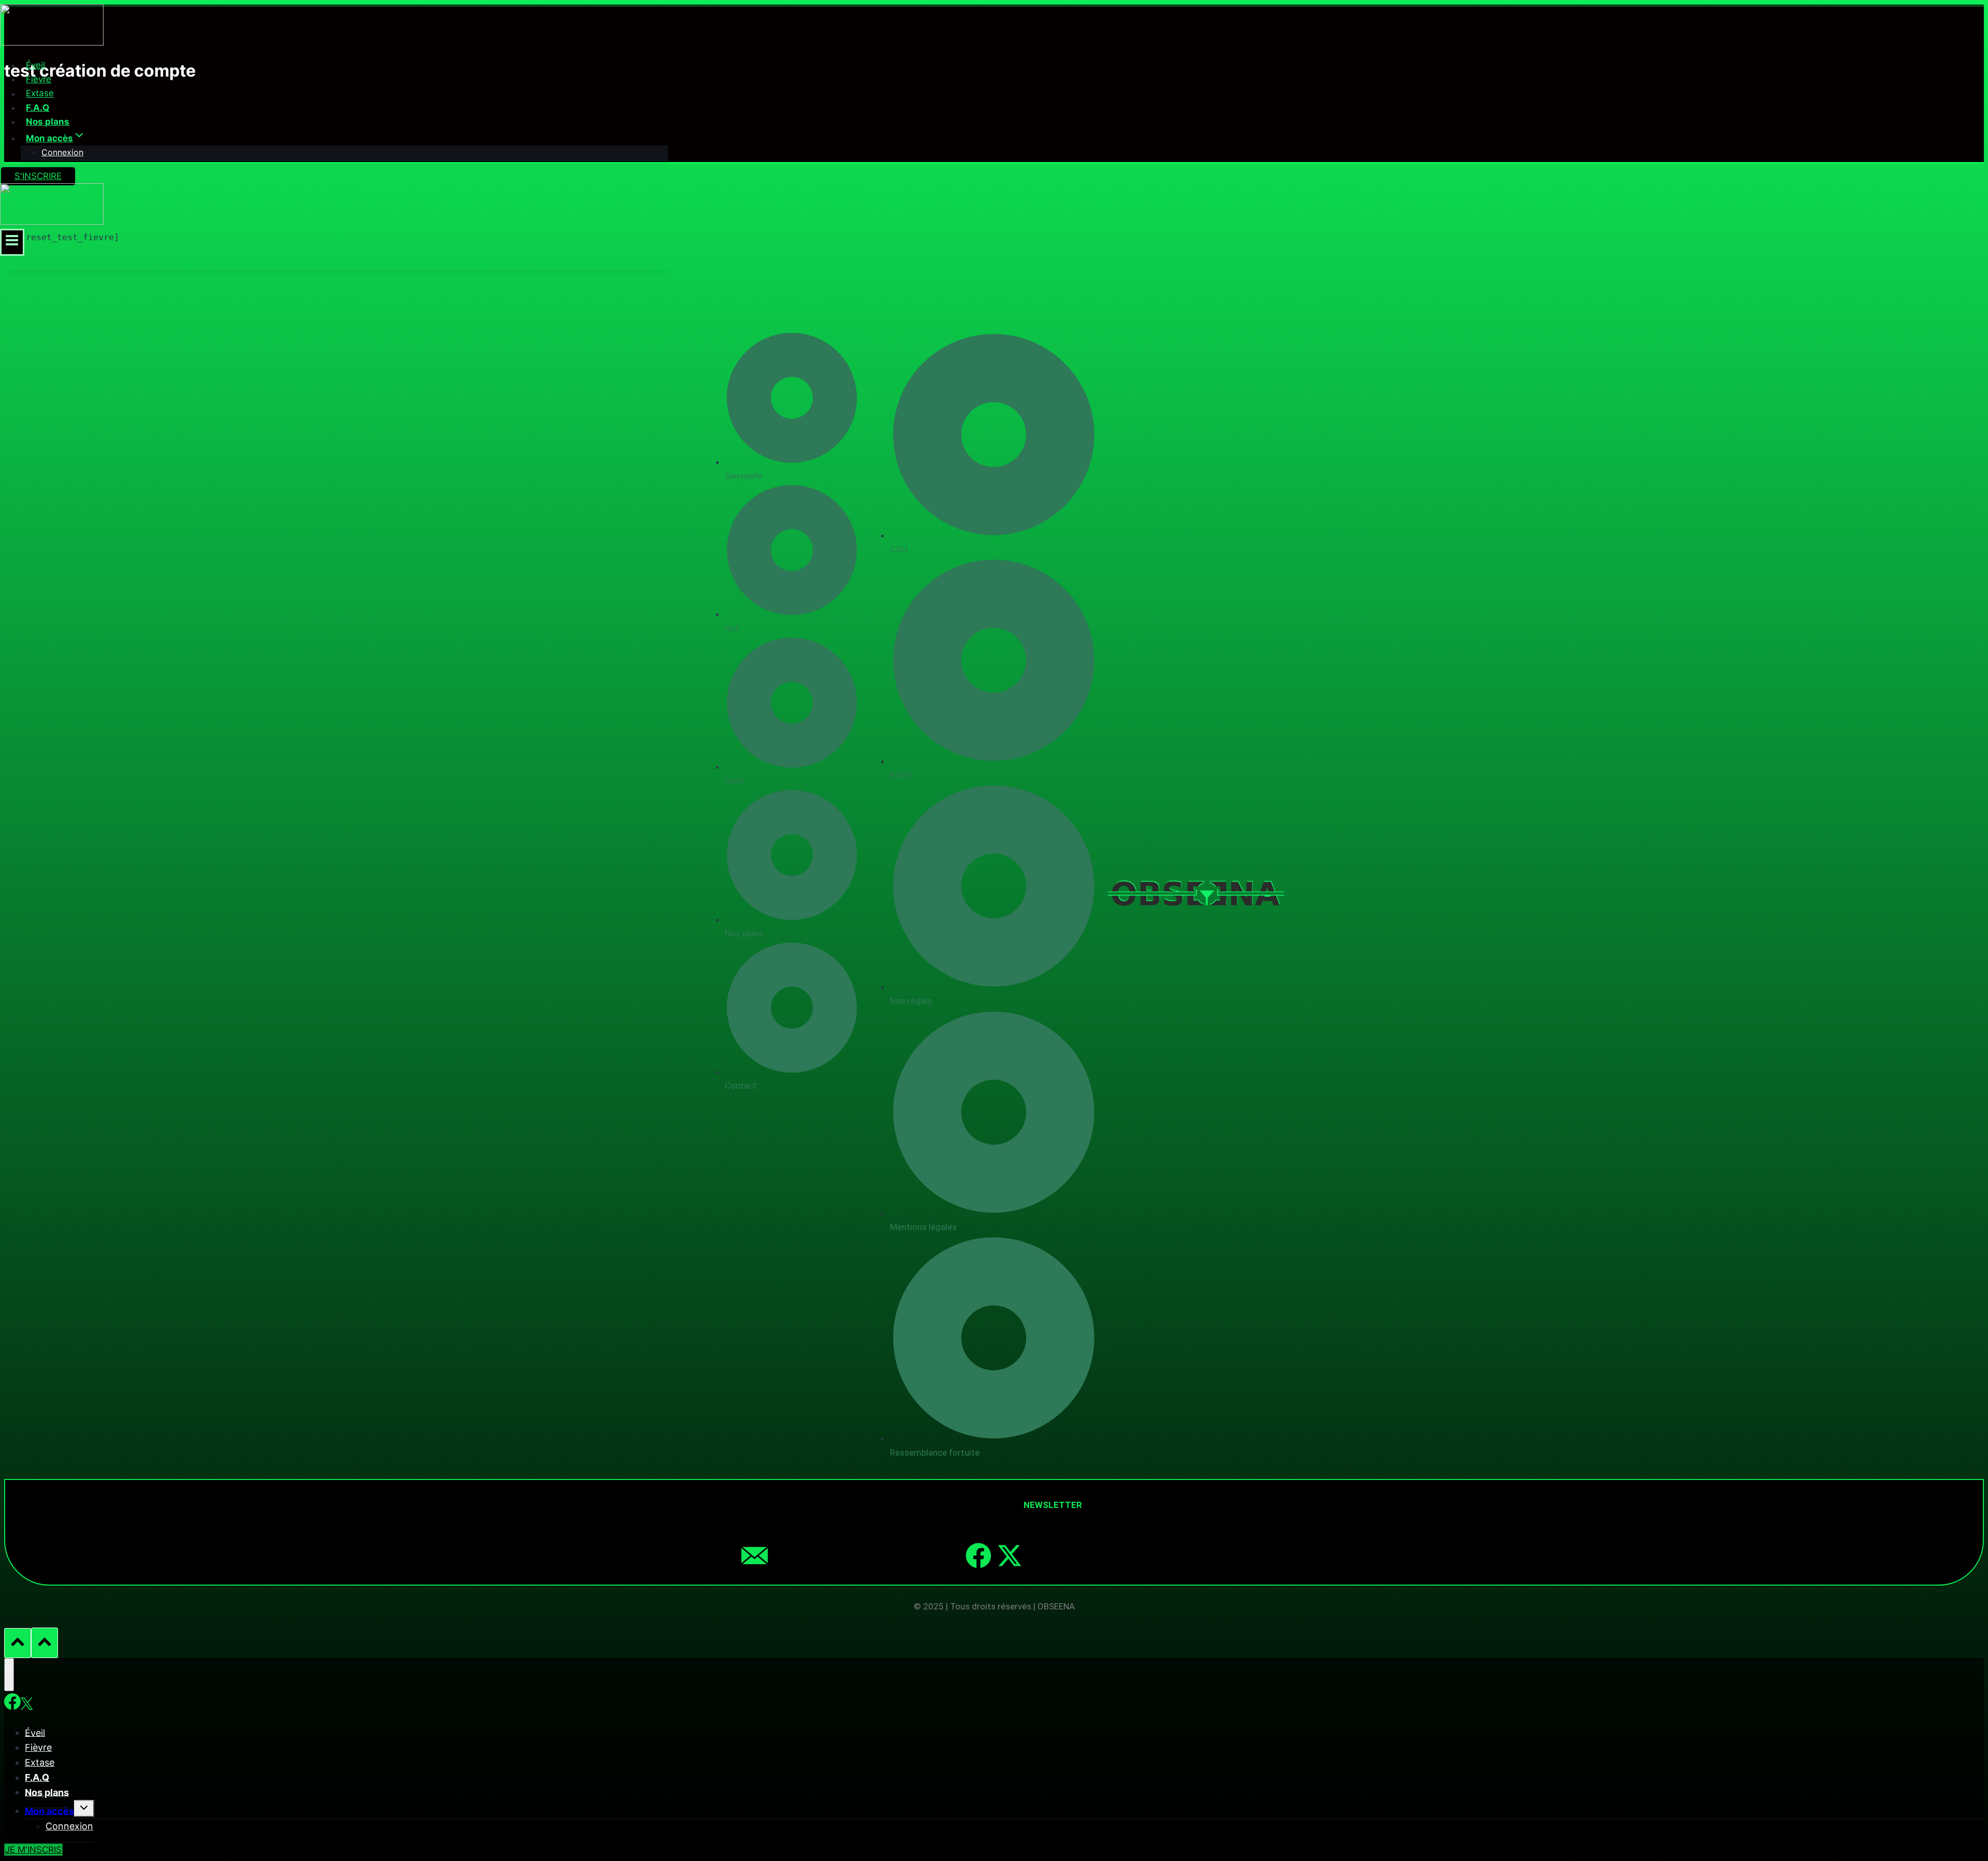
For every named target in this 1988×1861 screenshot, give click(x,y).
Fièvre (39, 79)
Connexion (62, 152)
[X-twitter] (1010, 1556)
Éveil (35, 65)
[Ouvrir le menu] (12, 242)
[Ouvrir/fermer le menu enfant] (84, 1808)
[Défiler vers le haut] (18, 1643)
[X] (27, 1704)
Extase (40, 94)
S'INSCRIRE (38, 176)
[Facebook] (978, 1556)
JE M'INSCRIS (33, 1850)
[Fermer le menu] (9, 1675)
